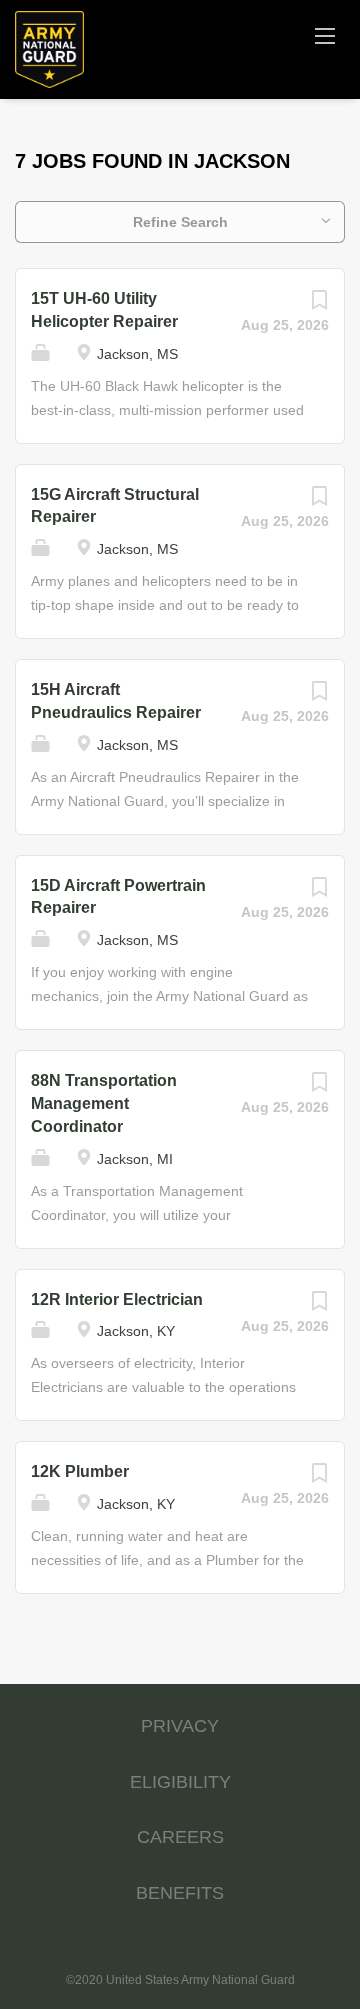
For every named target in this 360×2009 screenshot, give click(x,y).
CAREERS (180, 1837)
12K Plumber (80, 1471)
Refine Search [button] (180, 222)
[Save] (319, 305)
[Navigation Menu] (325, 35)
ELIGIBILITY (180, 1782)
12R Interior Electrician (117, 1299)
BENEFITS (180, 1893)
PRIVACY (180, 1726)
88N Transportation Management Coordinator (104, 1103)
